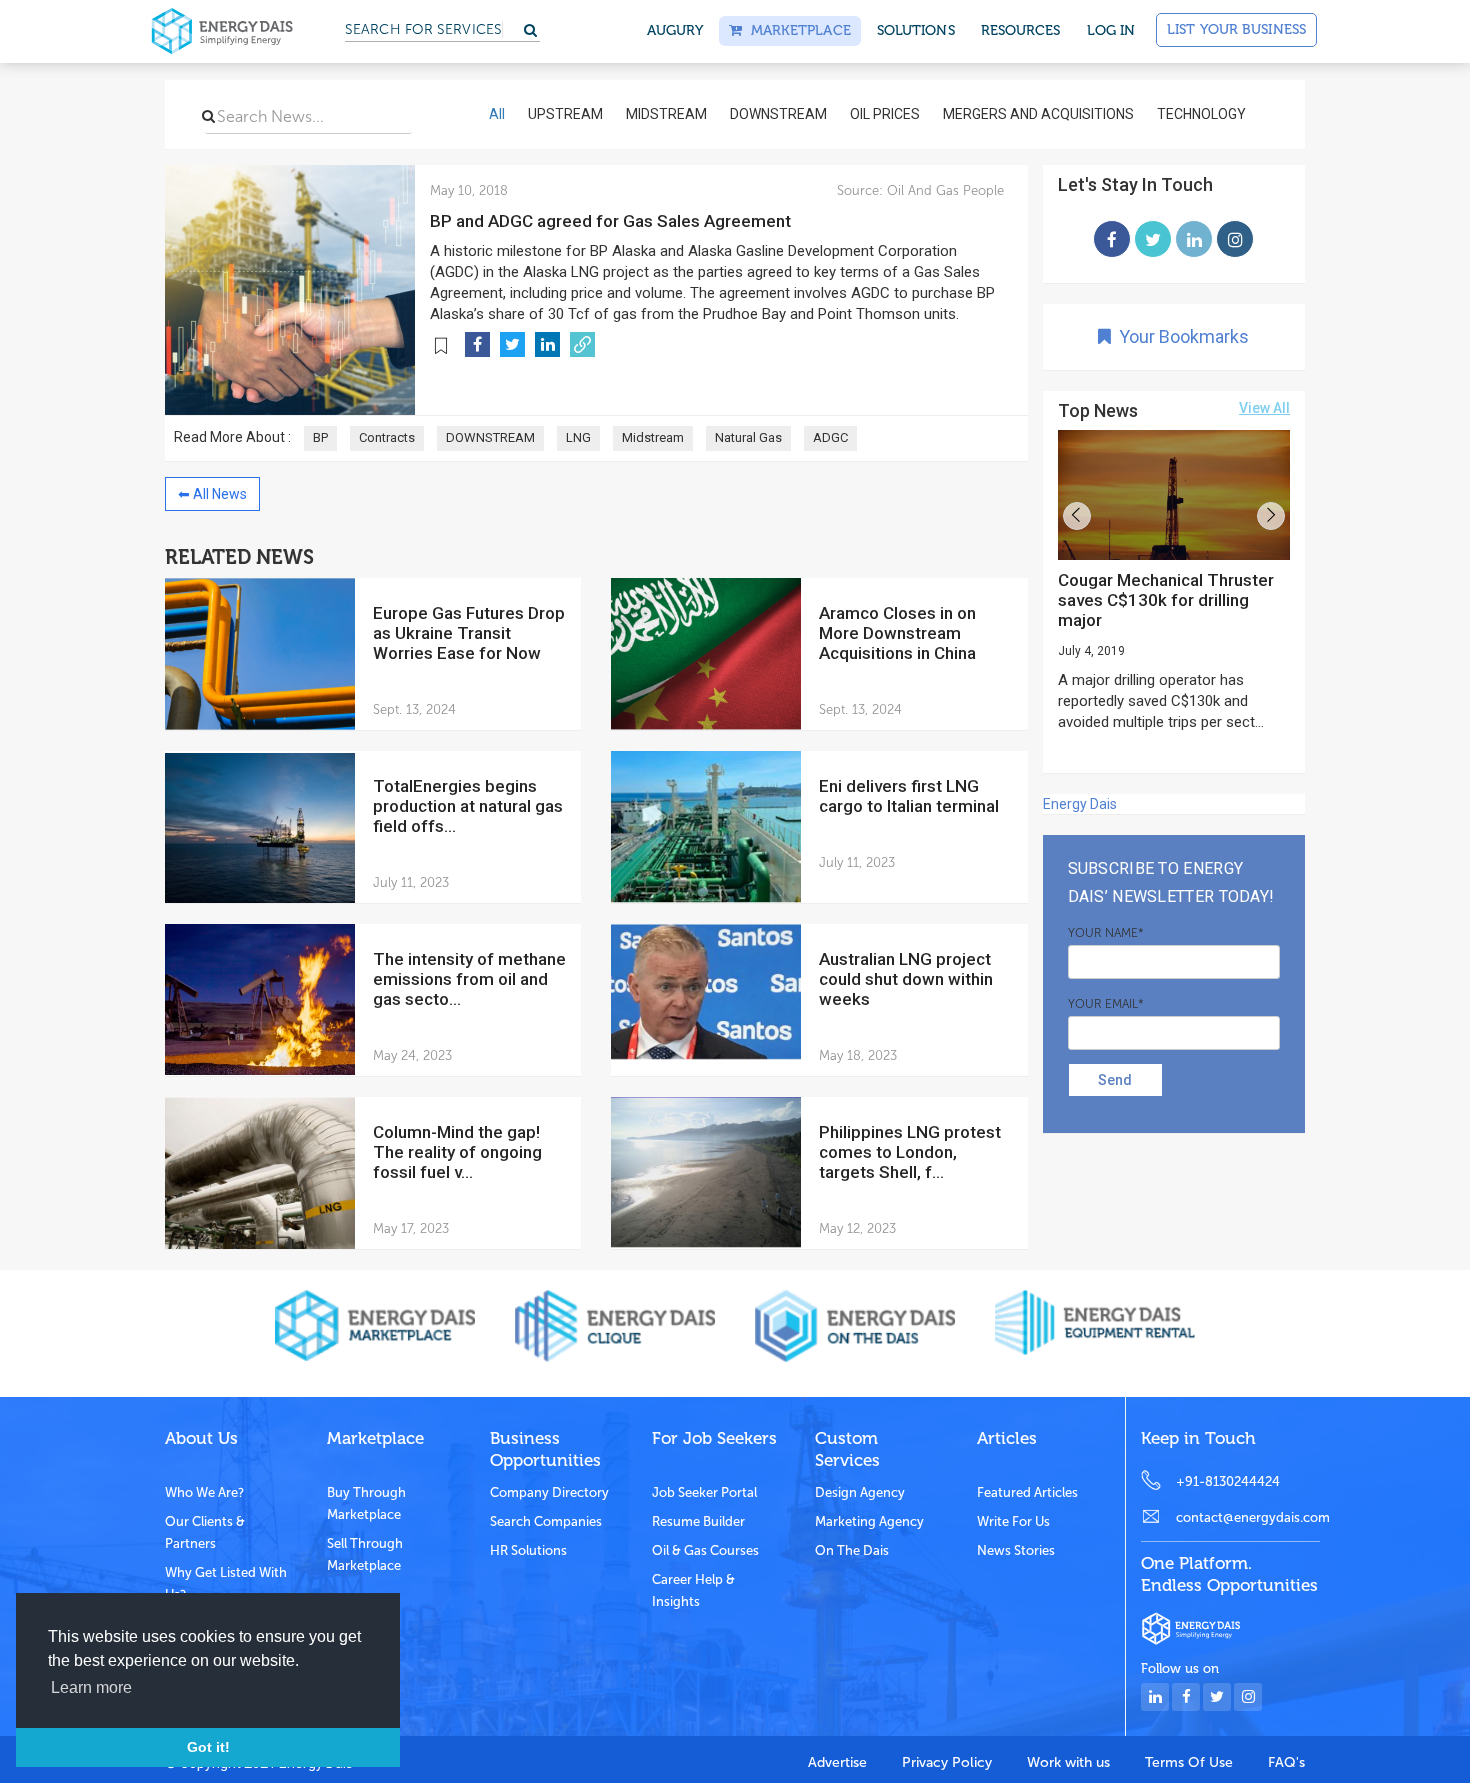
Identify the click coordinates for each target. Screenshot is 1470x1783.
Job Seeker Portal (704, 1492)
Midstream (653, 437)
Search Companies (546, 1521)
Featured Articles (1027, 1492)
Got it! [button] (208, 1747)
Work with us (1068, 1762)
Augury (675, 30)
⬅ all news (212, 494)
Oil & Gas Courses (705, 1550)
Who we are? (204, 1492)
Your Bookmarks (1180, 336)
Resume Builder (698, 1521)
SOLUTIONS (916, 30)
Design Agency (860, 1492)
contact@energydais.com (1248, 1517)
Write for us (1013, 1521)
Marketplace (796, 30)
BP (320, 437)
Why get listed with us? (226, 1583)
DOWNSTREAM (490, 437)
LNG (578, 437)
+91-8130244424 (1228, 1481)
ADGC (830, 437)
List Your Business (1236, 29)
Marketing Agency (869, 1521)
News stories (1016, 1550)
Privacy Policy (947, 1762)
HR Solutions (528, 1550)
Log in (1111, 30)
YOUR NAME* (1106, 933)
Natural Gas (748, 437)
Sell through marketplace (365, 1554)
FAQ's (1286, 1762)
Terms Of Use (1189, 1762)
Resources (1021, 30)
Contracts (387, 437)
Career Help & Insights (693, 1590)
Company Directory (549, 1492)
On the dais (852, 1550)
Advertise (837, 1762)
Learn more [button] (91, 1687)
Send (1115, 1080)
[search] (208, 116)
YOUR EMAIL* (1106, 1004)
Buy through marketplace (366, 1503)
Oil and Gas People (943, 190)
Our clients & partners (205, 1532)
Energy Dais (1080, 804)
